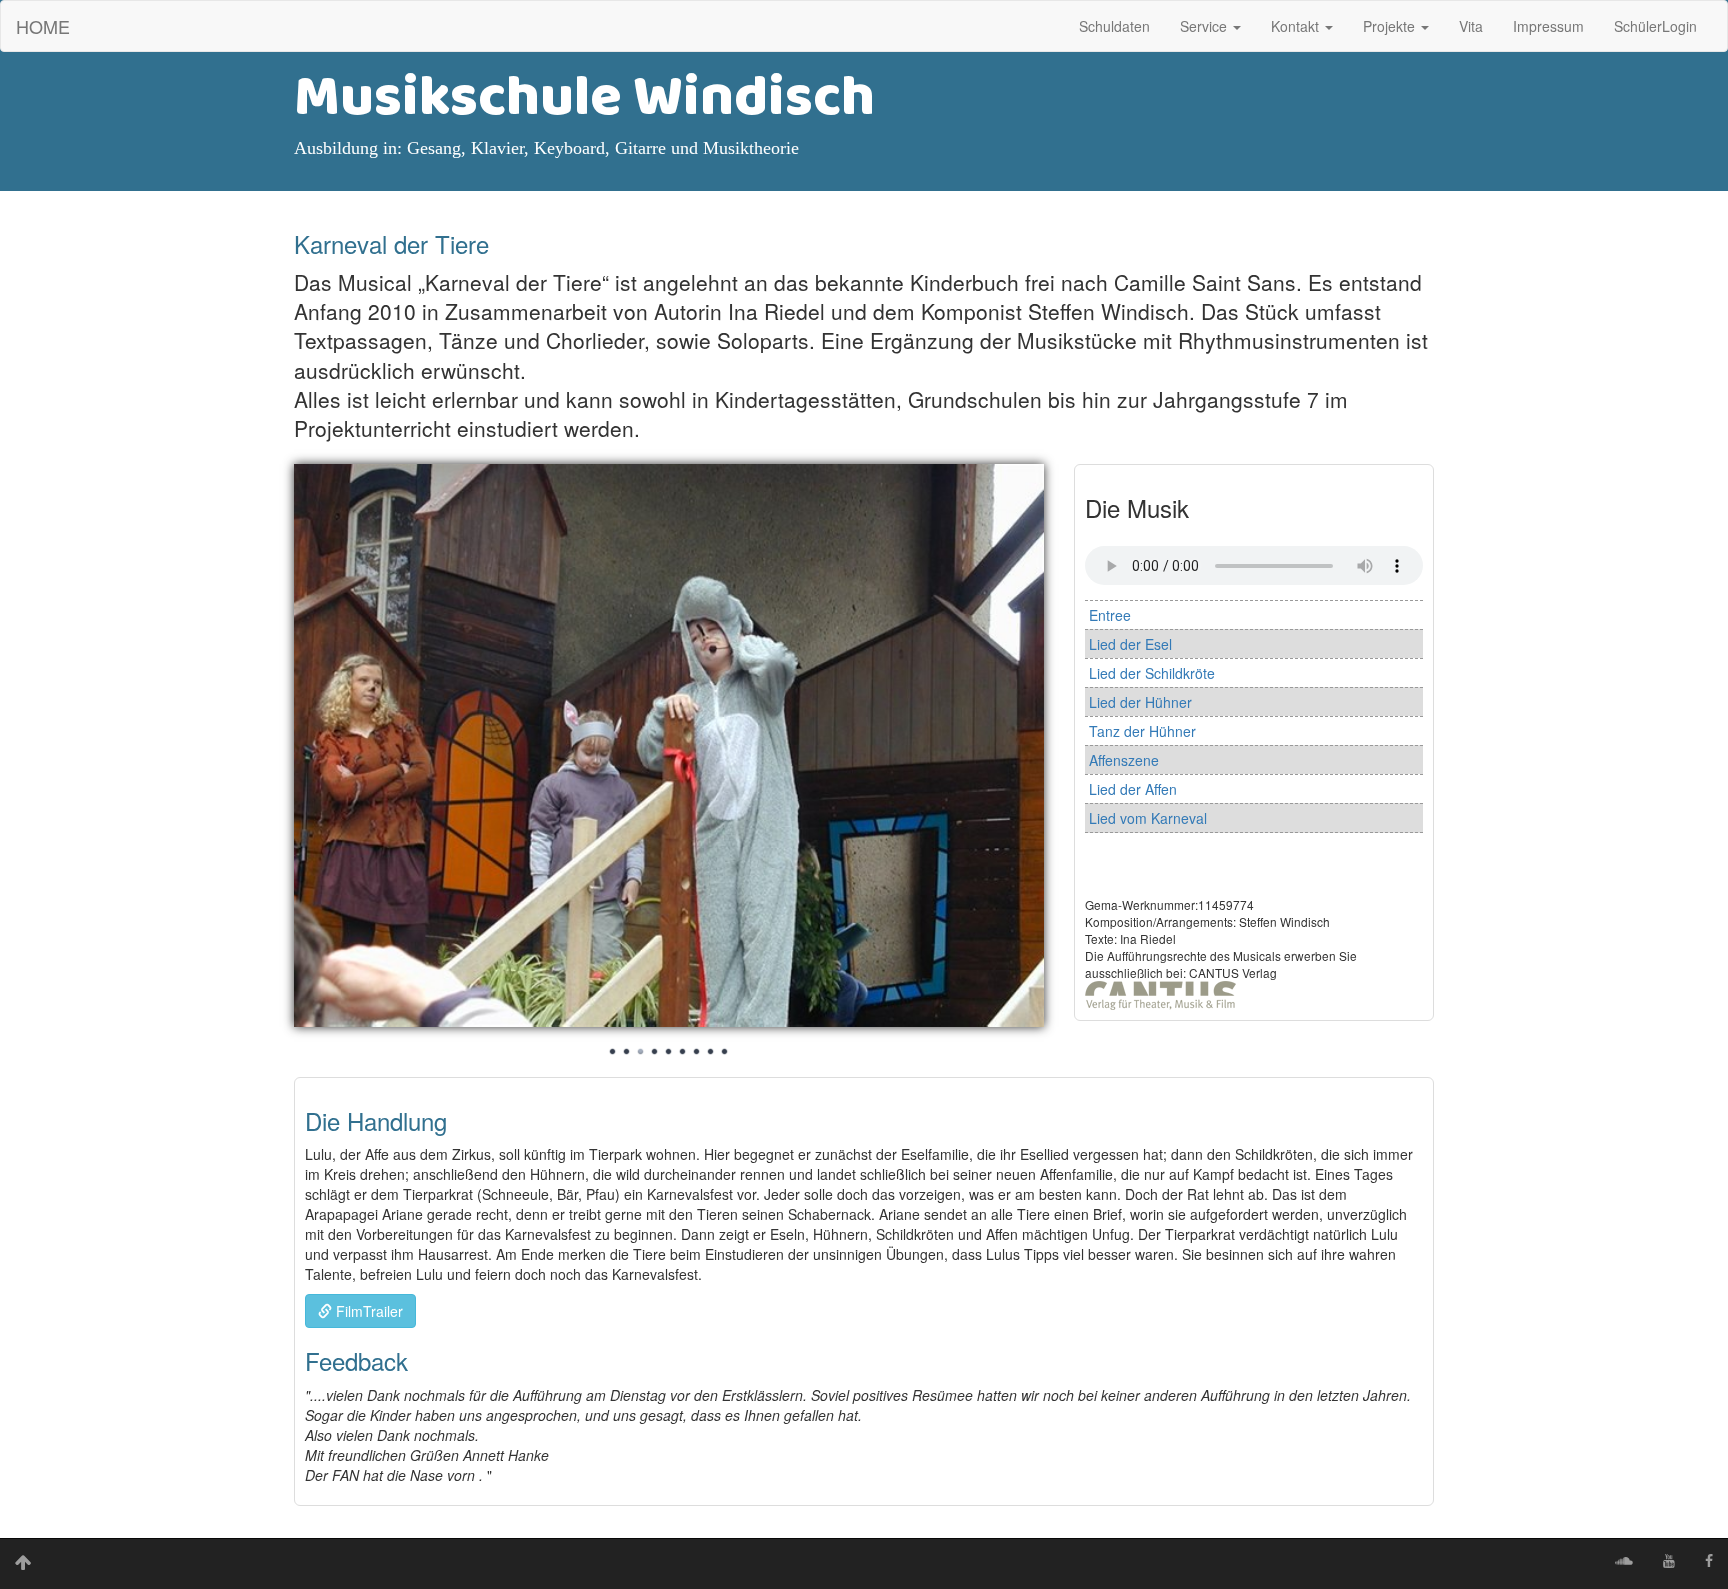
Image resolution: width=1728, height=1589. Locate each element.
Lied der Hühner (1140, 702)
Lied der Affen (1133, 789)
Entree (1110, 615)
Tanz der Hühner (1142, 731)
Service (1205, 26)
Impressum (1548, 26)
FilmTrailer (367, 1311)
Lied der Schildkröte (1152, 673)
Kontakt (1297, 26)
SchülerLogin (1655, 26)
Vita (1471, 26)
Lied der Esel (1130, 644)
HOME (43, 26)
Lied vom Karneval (1148, 818)
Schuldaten (1114, 26)
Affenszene (1124, 760)
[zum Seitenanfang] (23, 1564)
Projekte (1391, 26)
